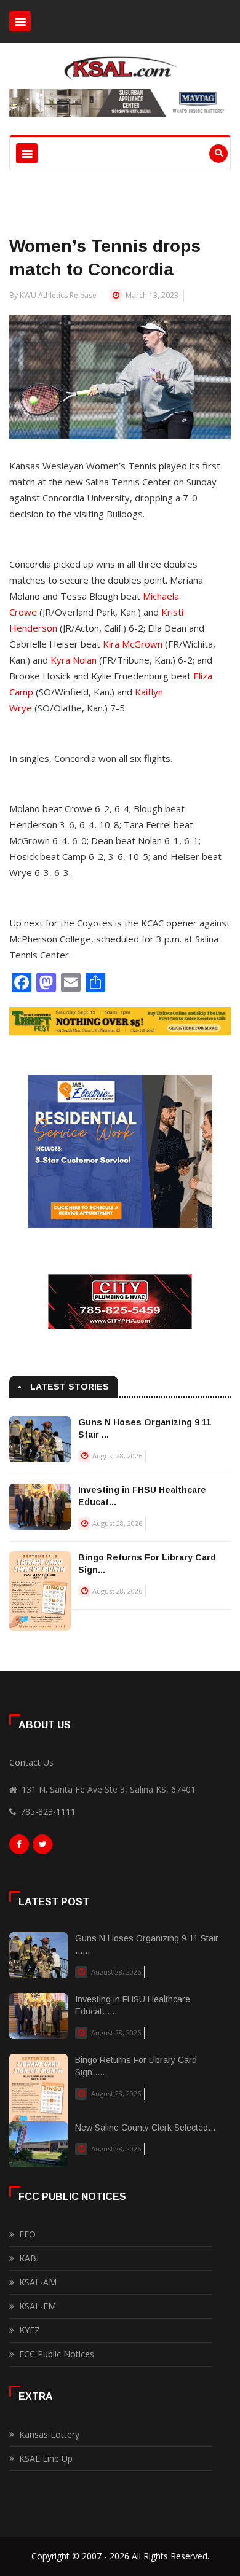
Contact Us (31, 1762)
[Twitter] (42, 1847)
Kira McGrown (133, 644)
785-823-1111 (48, 1811)
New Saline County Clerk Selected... (145, 2128)
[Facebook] (19, 1847)
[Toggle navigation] (20, 21)
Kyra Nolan (74, 660)
